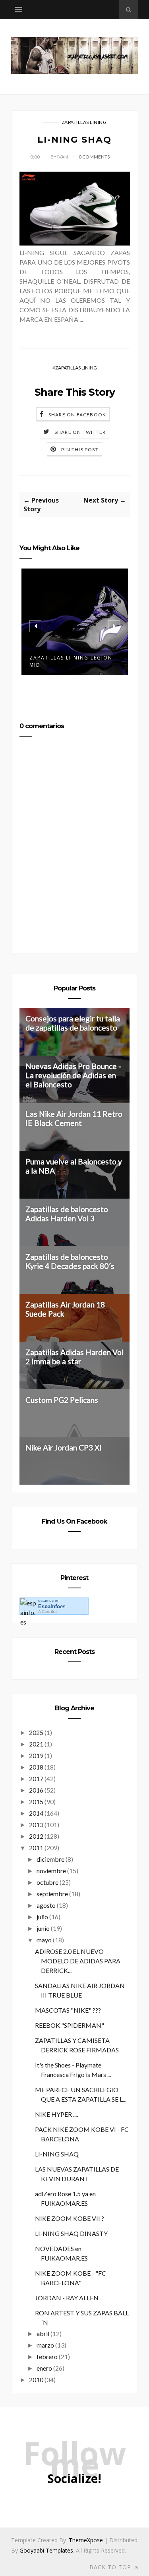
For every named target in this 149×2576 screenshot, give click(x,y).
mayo (44, 1940)
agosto (46, 1905)
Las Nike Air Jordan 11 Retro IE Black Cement (74, 1118)
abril (43, 2333)
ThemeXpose (86, 2540)
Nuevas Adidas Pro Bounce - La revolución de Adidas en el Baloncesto (73, 1075)
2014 (36, 1813)
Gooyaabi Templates (46, 2550)
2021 (36, 1744)
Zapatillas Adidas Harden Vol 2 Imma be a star (74, 1357)
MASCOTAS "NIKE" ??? (68, 2010)
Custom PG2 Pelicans (62, 1400)
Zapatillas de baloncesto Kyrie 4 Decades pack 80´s (70, 1261)
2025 (36, 1732)
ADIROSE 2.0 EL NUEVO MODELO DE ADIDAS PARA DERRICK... (78, 1961)
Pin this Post (80, 450)
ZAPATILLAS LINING (84, 122)
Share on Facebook (77, 415)
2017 (36, 1778)
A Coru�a (47, 1612)
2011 (36, 1848)
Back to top (111, 2567)
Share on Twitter (80, 432)
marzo (45, 2345)
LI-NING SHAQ (57, 2154)
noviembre (51, 1871)
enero (44, 2368)
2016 (36, 1790)
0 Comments (94, 157)
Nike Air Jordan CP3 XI (64, 1448)
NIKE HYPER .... (56, 2114)
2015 (36, 1801)
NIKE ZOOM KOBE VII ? (70, 2218)
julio (42, 1917)
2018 (36, 1767)
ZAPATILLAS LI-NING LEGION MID (71, 661)
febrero (47, 2356)
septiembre (52, 1894)
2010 (36, 2380)
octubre (47, 1882)
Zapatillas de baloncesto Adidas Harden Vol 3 (67, 1214)
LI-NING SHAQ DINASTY (71, 2233)
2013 (36, 1825)
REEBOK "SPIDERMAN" (70, 2025)
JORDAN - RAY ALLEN (67, 2298)
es (52, 1606)
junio (43, 1928)
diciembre (50, 1859)
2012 (36, 1836)
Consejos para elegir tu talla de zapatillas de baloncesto (73, 1023)
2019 (36, 1755)
